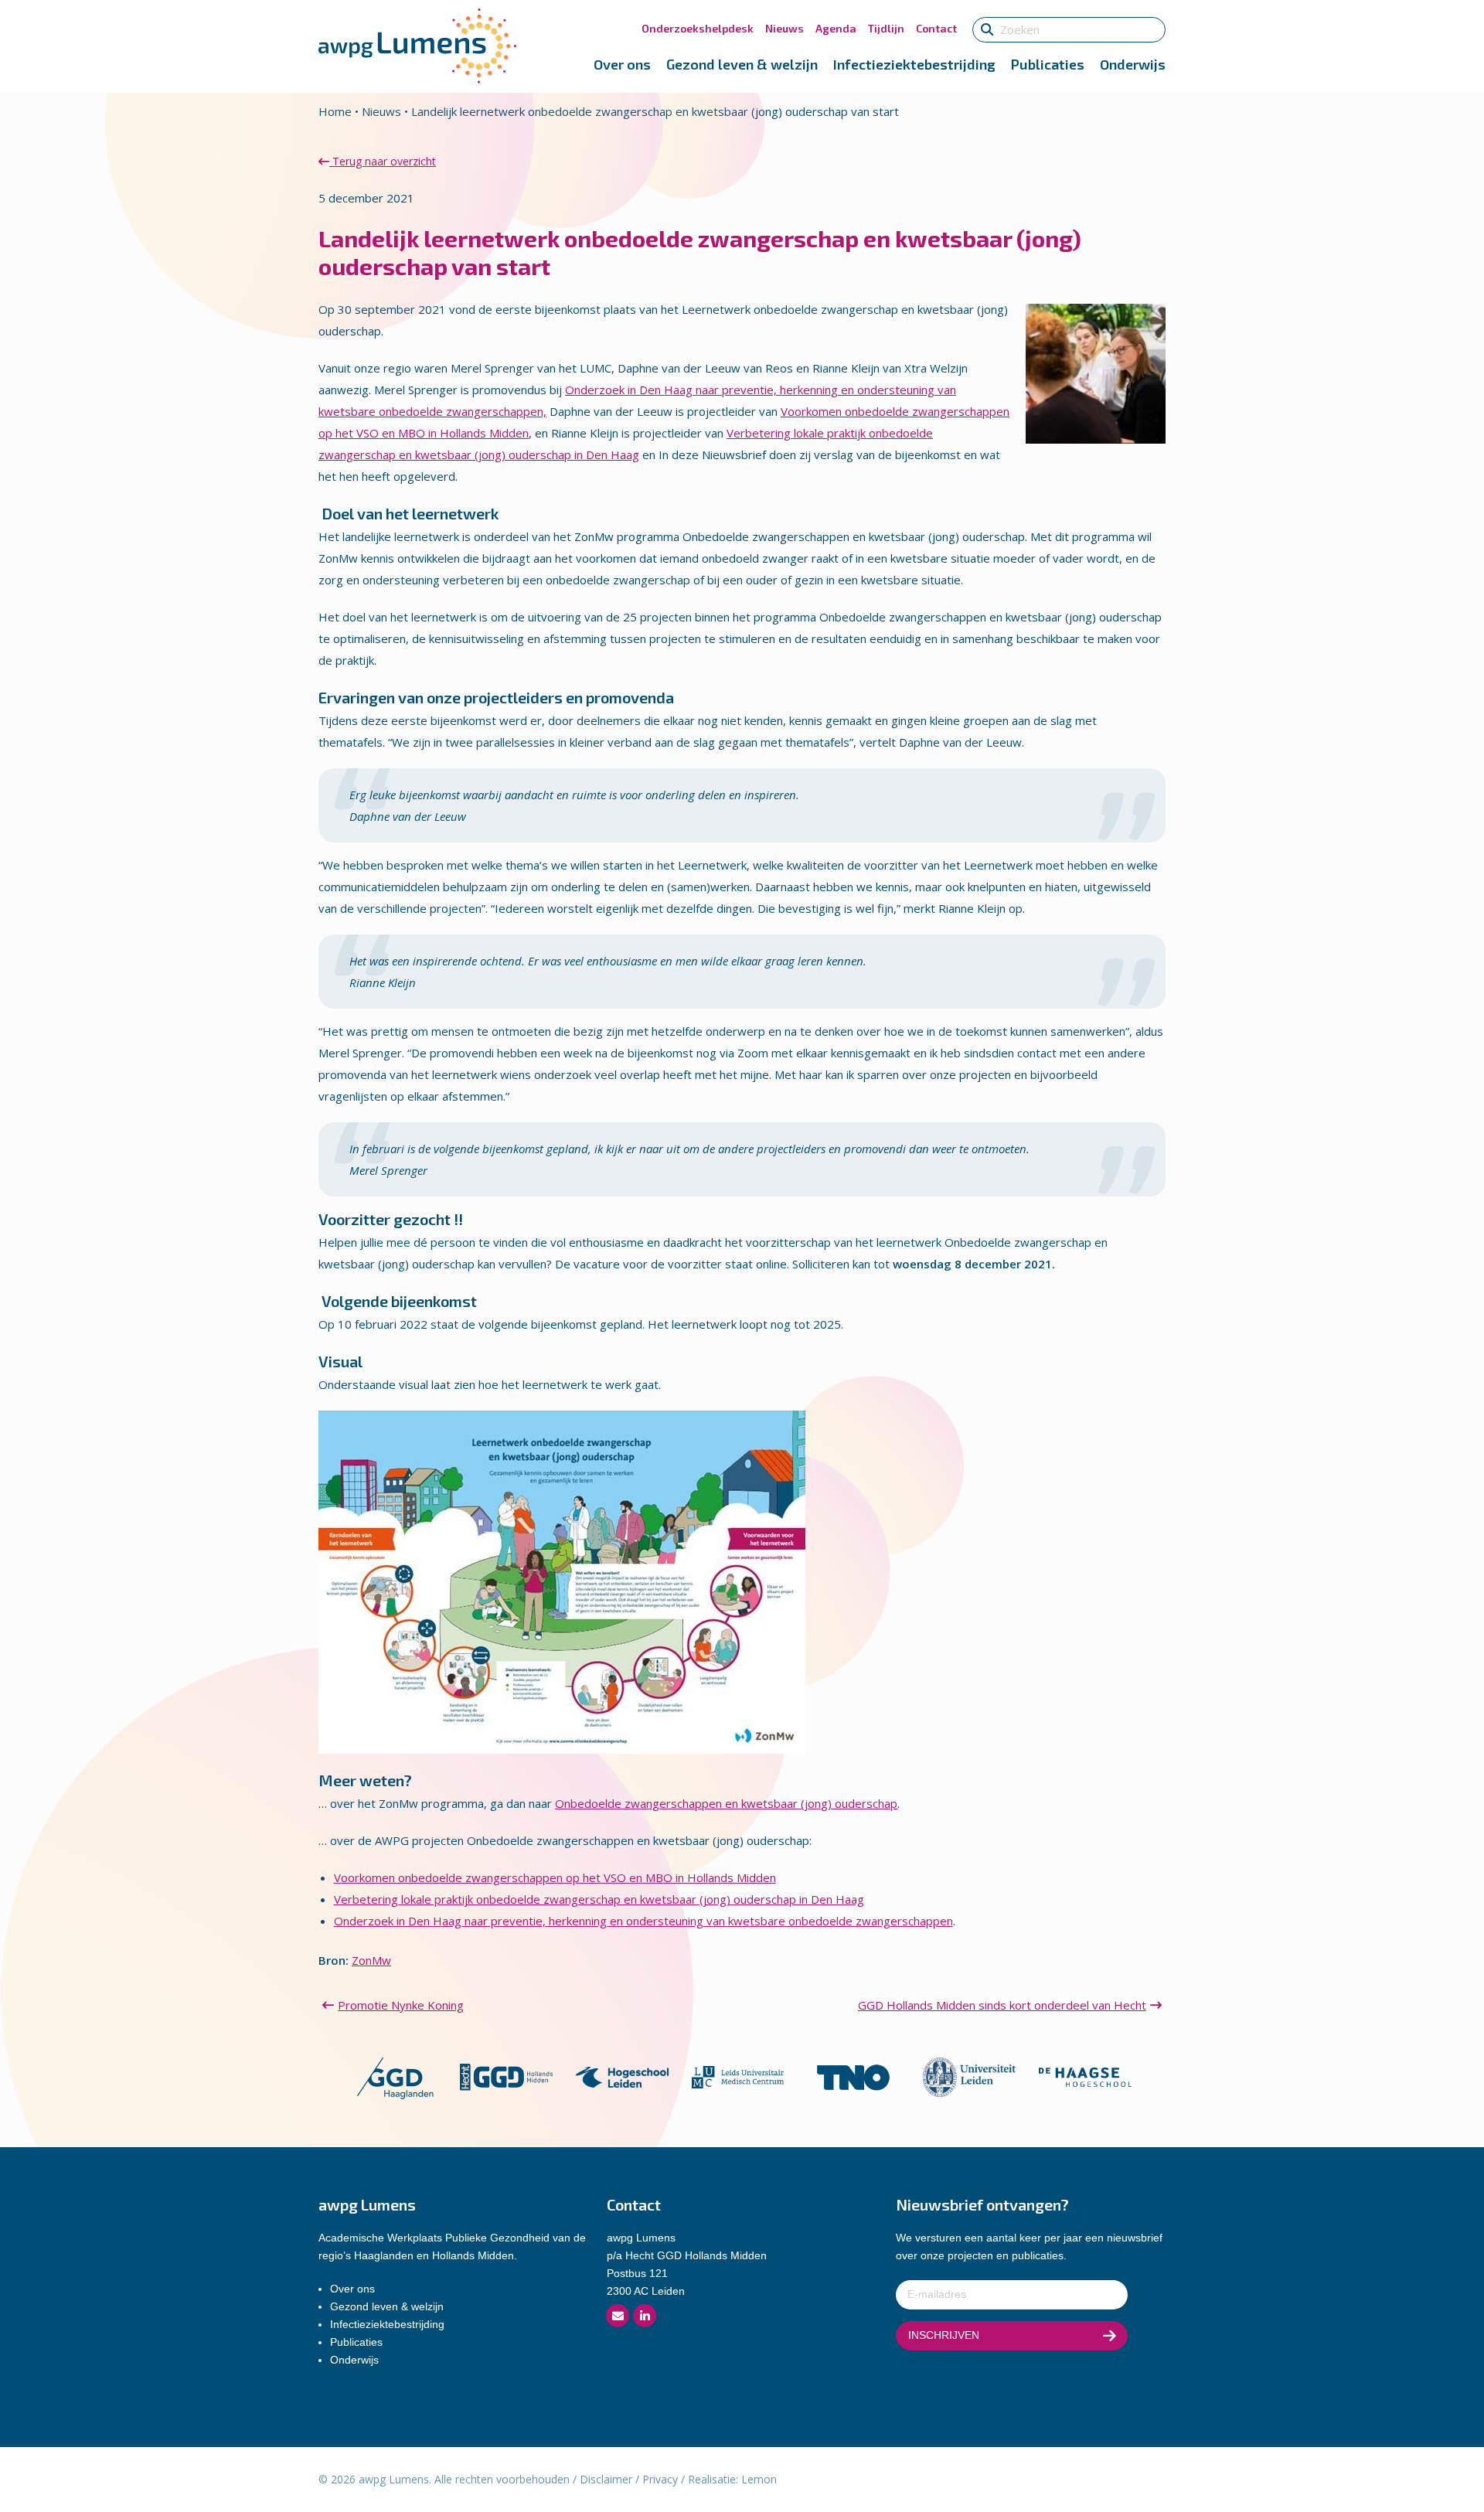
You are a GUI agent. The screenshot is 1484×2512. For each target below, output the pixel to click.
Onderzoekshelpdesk (698, 28)
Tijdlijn (886, 28)
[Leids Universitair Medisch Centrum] (738, 2076)
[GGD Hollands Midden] (506, 2076)
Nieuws (785, 28)
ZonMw (371, 1960)
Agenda (836, 28)
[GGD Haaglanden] (395, 2076)
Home (335, 111)
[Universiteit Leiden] (969, 2076)
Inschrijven (944, 2335)
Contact (936, 28)
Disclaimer (606, 2479)
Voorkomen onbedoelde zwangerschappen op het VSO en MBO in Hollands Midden (555, 1877)
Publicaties (1048, 64)
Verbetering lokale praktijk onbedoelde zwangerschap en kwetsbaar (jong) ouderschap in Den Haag (599, 1899)
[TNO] (853, 2076)
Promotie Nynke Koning (401, 2005)
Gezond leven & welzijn (742, 64)
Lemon (759, 2479)
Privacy (660, 2479)
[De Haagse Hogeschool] (1085, 2076)
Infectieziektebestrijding (914, 64)
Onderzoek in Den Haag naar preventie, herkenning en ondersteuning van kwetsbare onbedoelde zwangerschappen (643, 1921)
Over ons (622, 64)
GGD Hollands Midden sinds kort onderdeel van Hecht (1002, 2005)
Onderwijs (1133, 64)
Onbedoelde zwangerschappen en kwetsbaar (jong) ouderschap (726, 1803)
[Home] (417, 45)
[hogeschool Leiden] (622, 2076)
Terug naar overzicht (383, 161)
